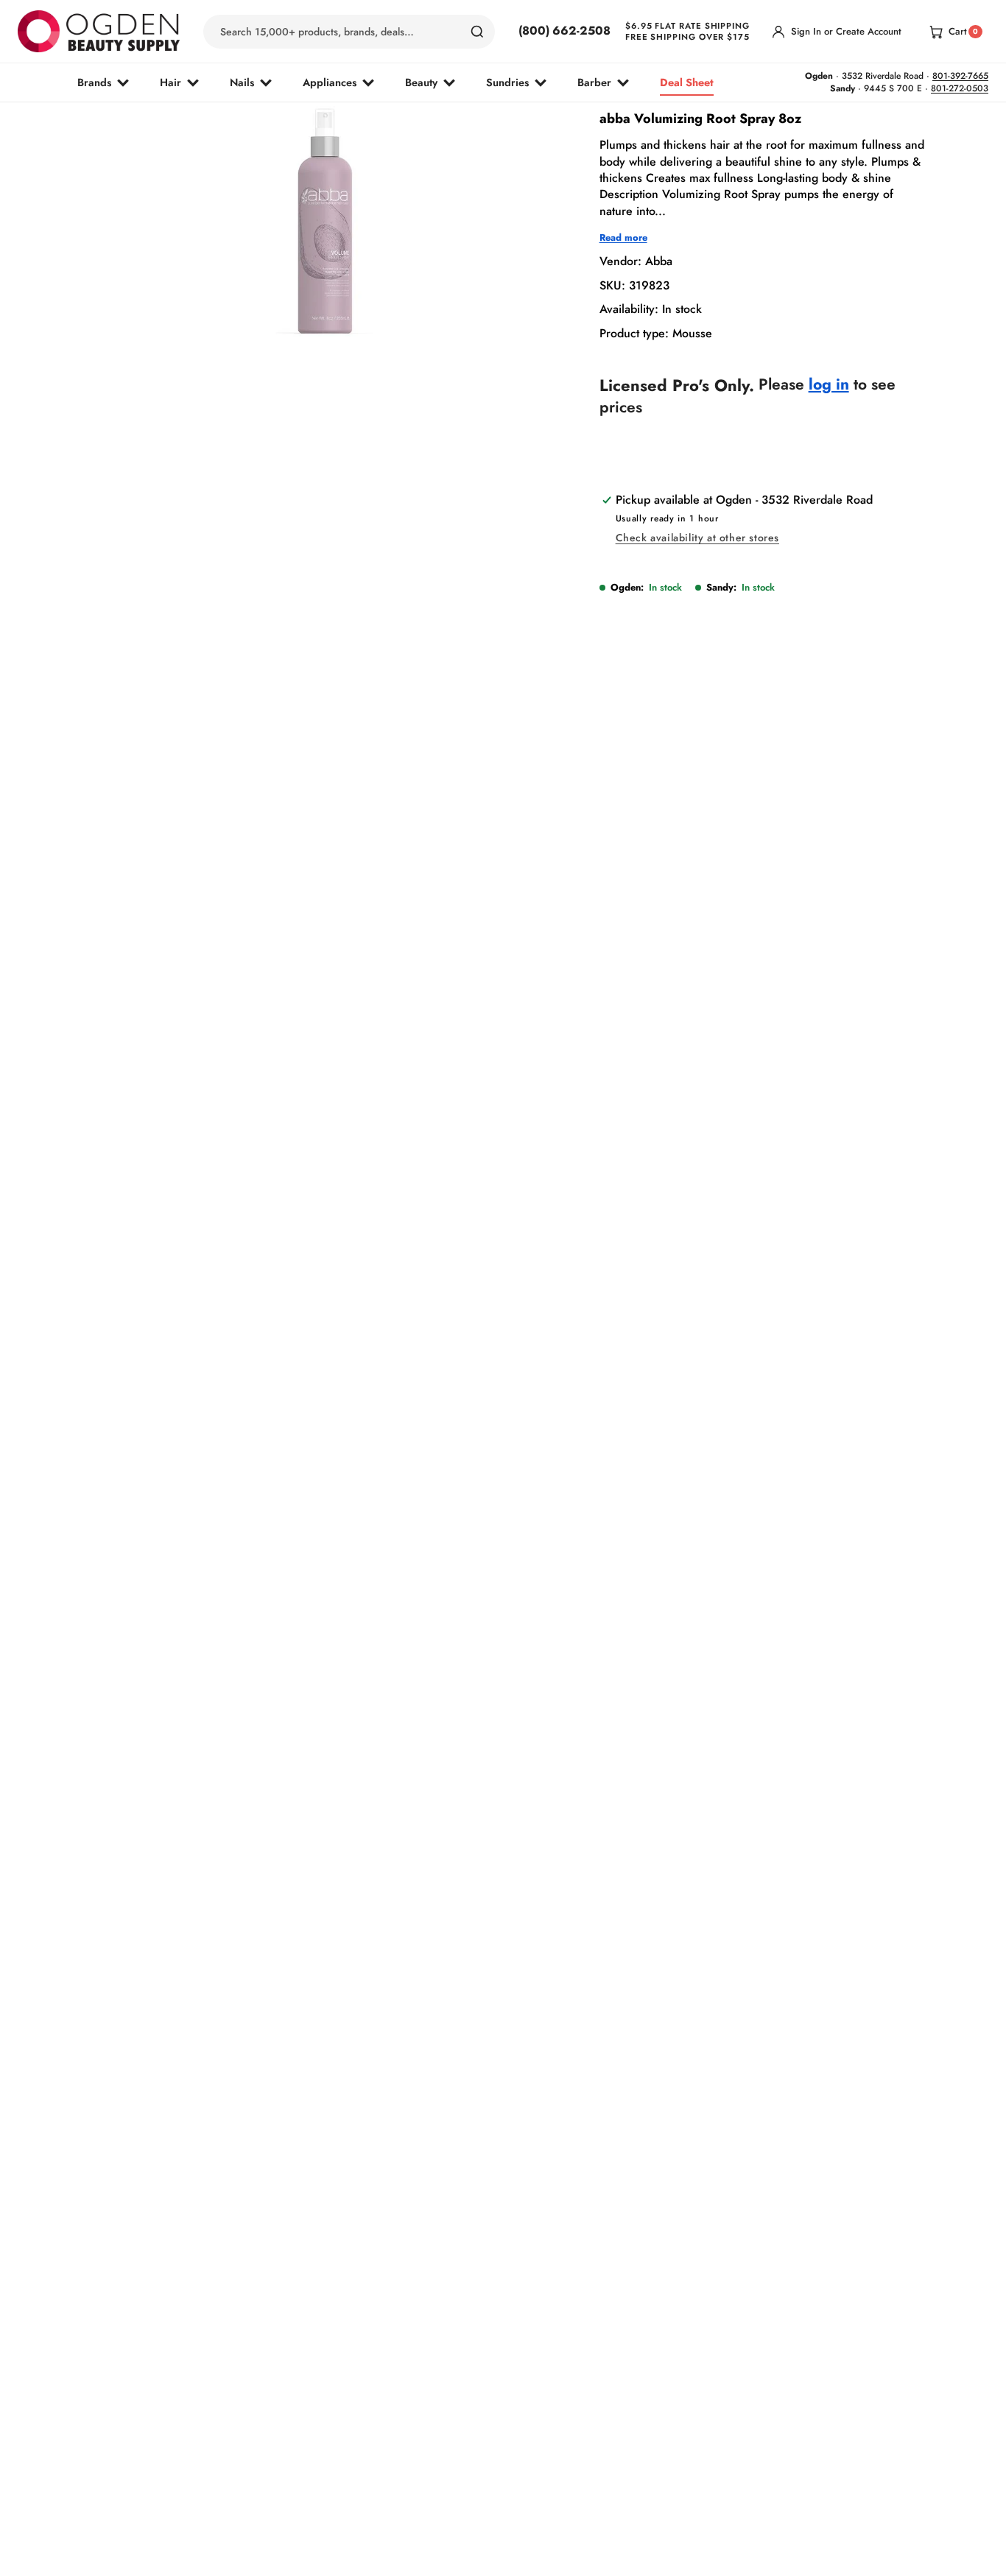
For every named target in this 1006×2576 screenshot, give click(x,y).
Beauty (421, 82)
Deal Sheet (687, 82)
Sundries (507, 82)
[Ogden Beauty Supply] (99, 31)
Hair (170, 82)
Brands (94, 82)
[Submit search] (477, 32)
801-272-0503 (960, 88)
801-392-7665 (960, 76)
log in (829, 385)
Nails (242, 82)
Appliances (330, 82)
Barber (594, 82)
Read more (623, 239)
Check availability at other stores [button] (697, 538)
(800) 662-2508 (564, 31)
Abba (659, 262)
